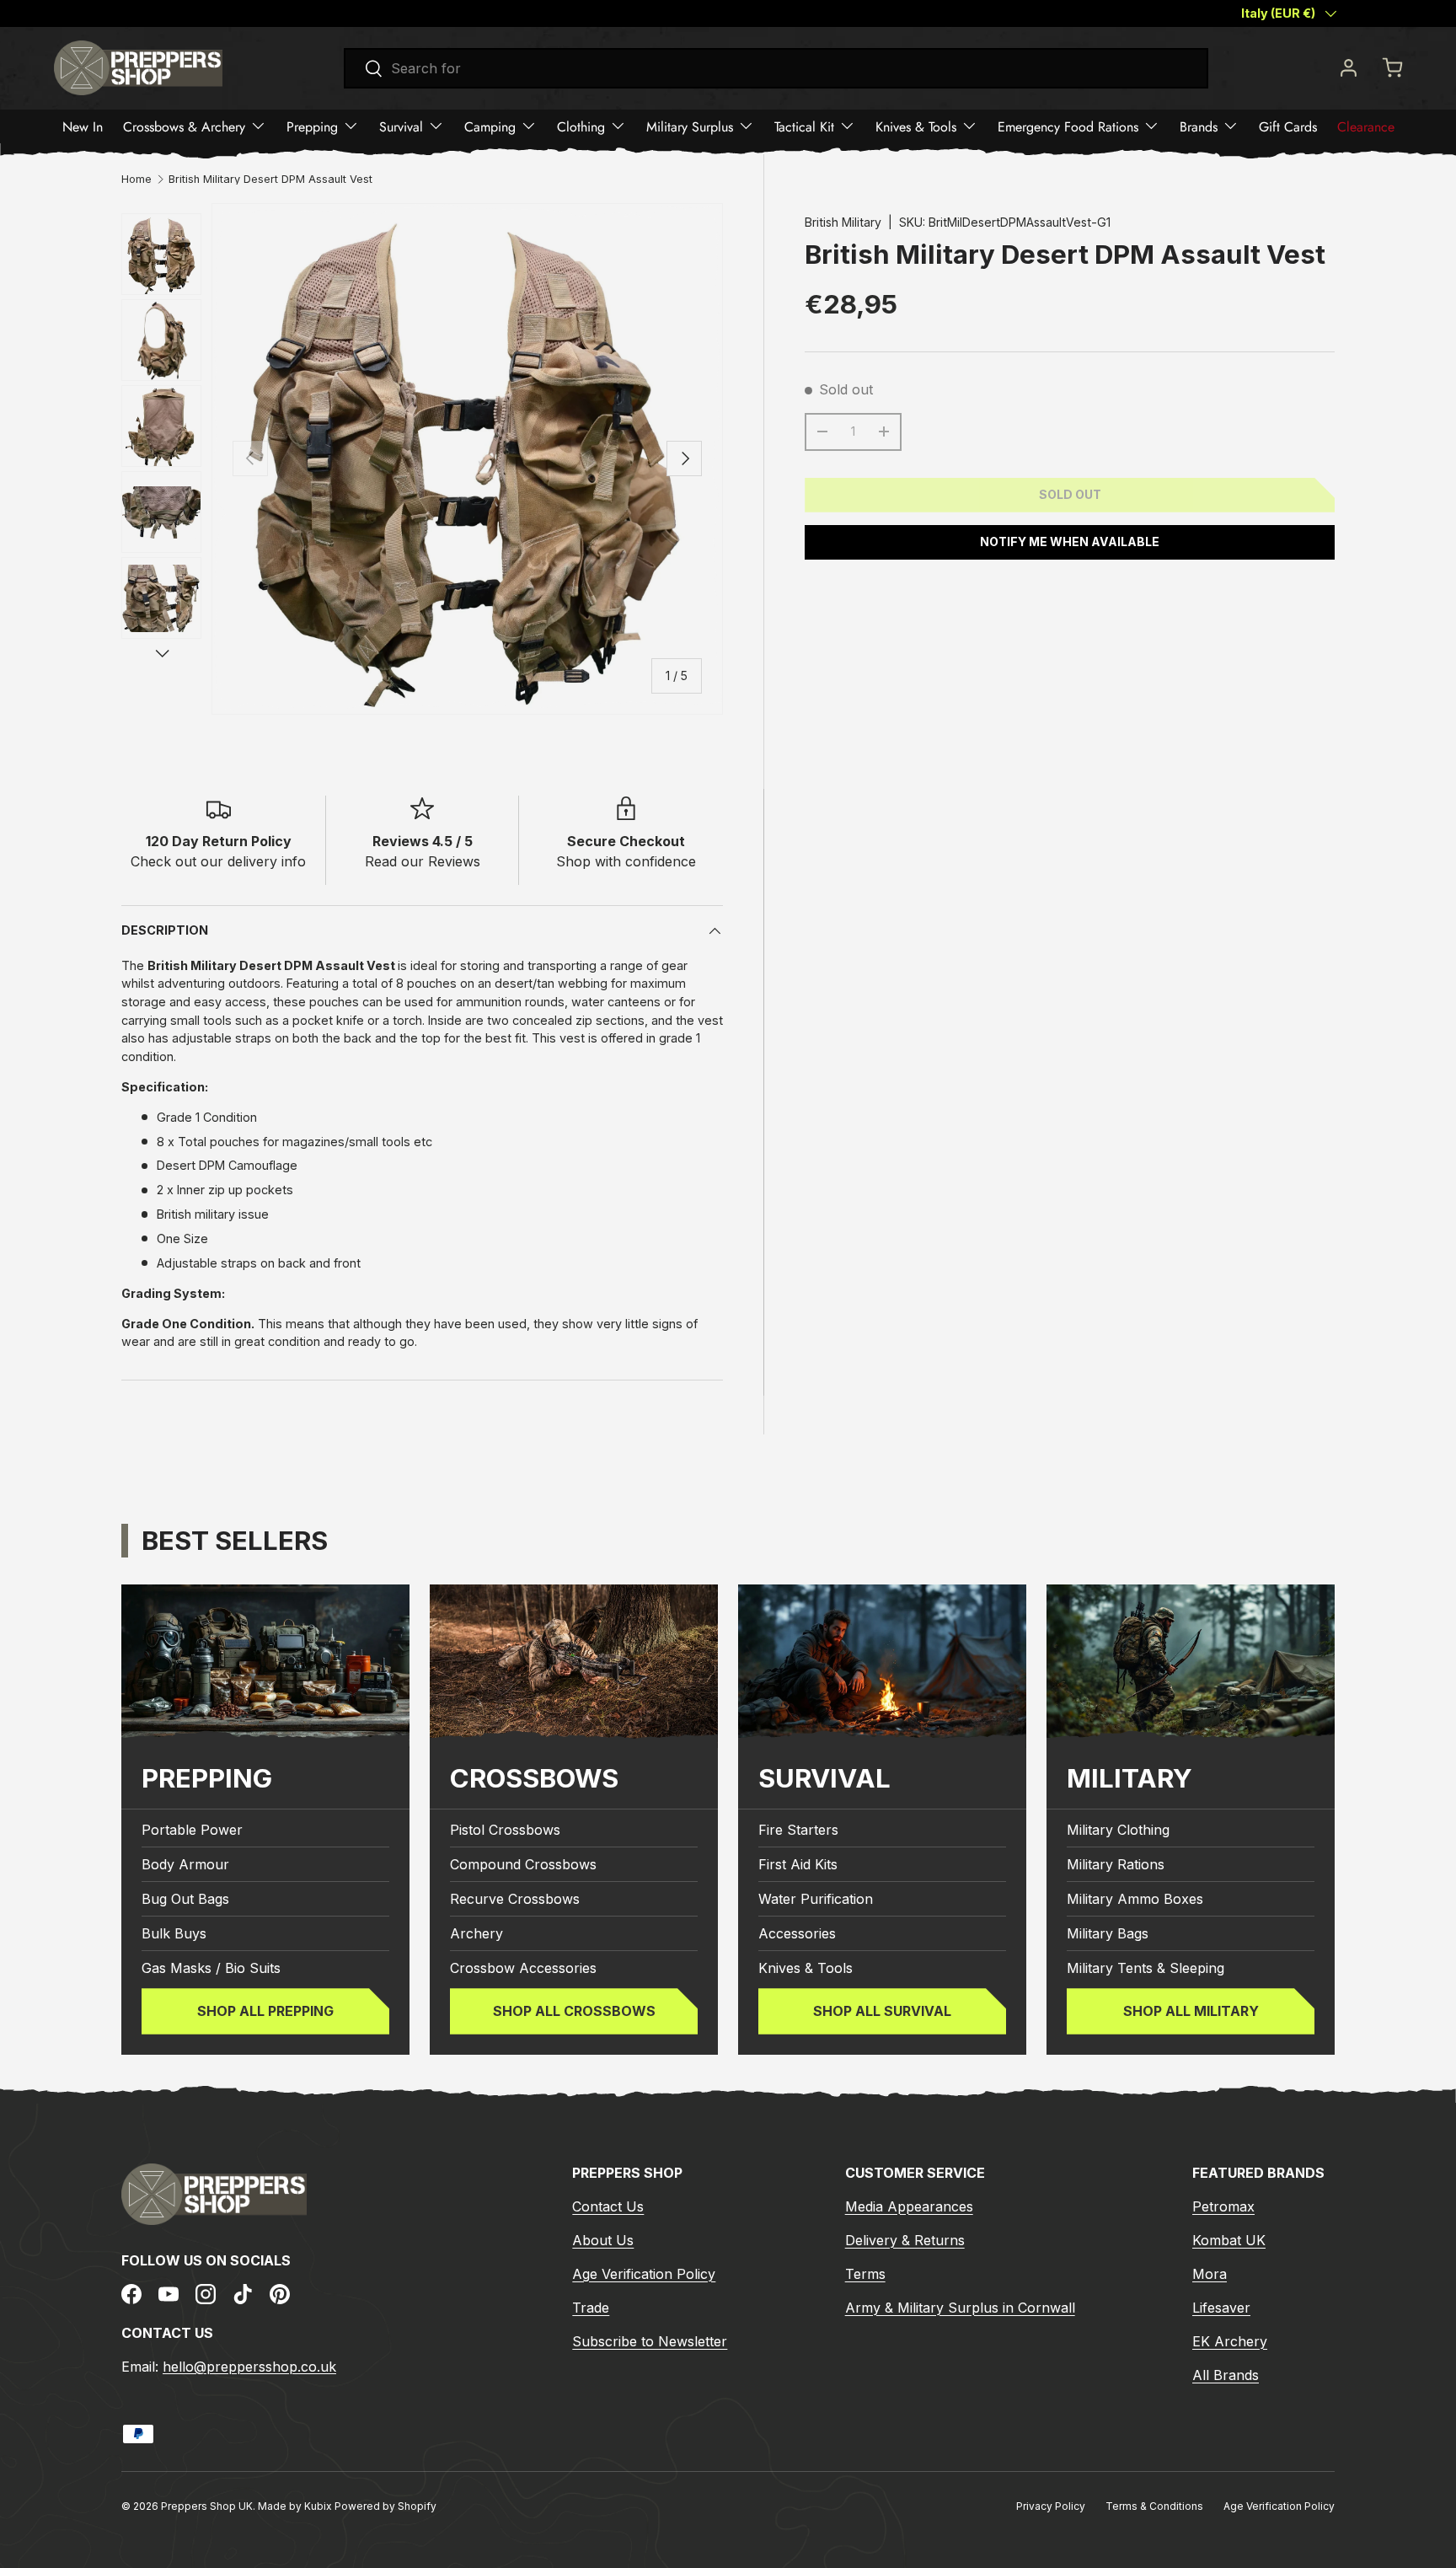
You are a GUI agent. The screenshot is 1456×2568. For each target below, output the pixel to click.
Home (136, 180)
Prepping (312, 126)
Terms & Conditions (1154, 2506)
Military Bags (1108, 1933)
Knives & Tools (916, 126)
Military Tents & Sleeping (1146, 1968)
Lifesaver (1221, 2308)
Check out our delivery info (218, 861)
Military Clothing (1118, 1830)
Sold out (1070, 494)
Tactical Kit (804, 126)
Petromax (1223, 2206)
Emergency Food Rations (1068, 126)
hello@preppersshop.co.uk (249, 2367)
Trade (591, 2308)
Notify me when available (1070, 541)
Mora (1210, 2274)
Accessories (797, 1933)
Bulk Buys (174, 1933)
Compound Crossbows (523, 1864)
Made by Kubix (296, 2506)
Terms (865, 2274)
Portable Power (192, 1830)
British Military (843, 222)
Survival (401, 126)
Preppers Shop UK (207, 2506)
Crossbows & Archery (184, 126)
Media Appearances (909, 2206)
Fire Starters (798, 1830)
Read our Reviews (423, 861)
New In (83, 126)
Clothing (581, 126)
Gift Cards (1288, 126)
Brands (1199, 126)
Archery (476, 1933)
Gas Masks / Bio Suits (211, 1968)
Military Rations (1116, 1864)
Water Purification (816, 1899)
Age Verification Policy (644, 2274)
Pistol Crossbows (505, 1830)
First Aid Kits (798, 1864)
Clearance (1366, 126)
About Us (603, 2240)
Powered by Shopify (385, 2506)
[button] (1392, 67)
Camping (490, 126)
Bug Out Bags (185, 1899)
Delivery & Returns (905, 2240)
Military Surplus (690, 126)
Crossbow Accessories (523, 1968)
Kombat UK (1229, 2240)
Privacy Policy (1051, 2506)
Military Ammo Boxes (1135, 1899)
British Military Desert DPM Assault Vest (270, 180)
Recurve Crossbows (515, 1899)
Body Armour (185, 1864)
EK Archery (1230, 2341)
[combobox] (776, 68)
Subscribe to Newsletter (650, 2341)
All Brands (1226, 2375)
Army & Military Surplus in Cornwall (960, 2308)
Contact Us (608, 2206)
